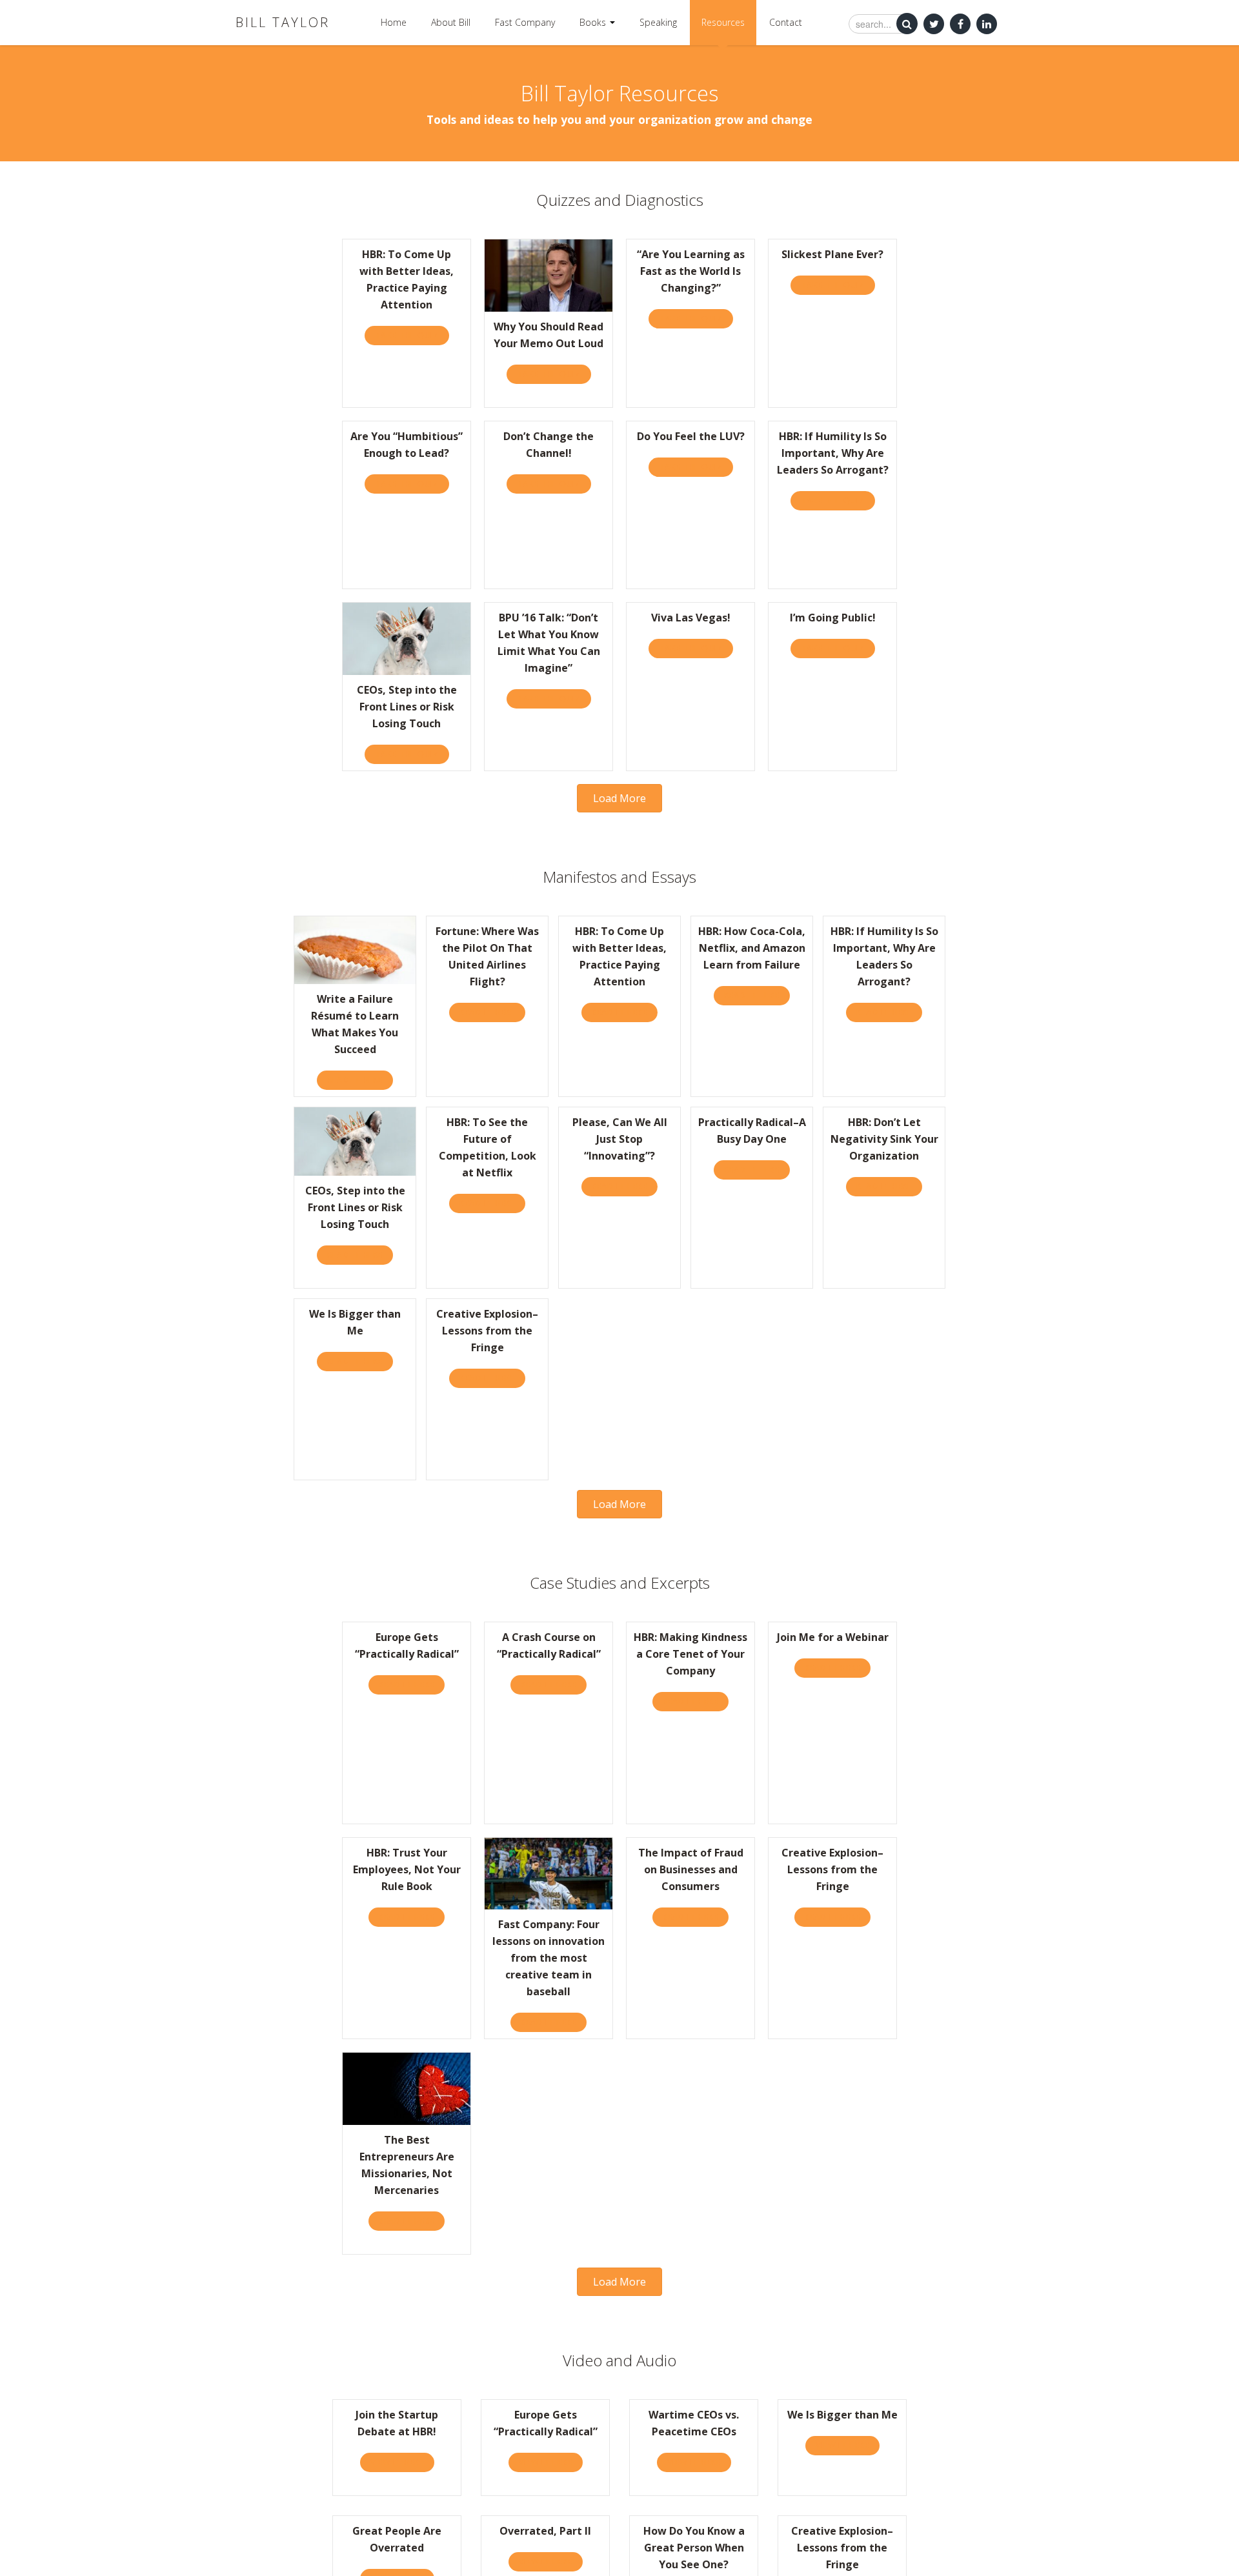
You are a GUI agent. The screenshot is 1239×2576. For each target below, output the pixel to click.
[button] (619, 798)
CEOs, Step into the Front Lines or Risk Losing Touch (407, 707)
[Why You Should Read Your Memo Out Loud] (549, 275)
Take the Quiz (412, 335)
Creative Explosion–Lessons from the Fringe (487, 1331)
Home (394, 22)
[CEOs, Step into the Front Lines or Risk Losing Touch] (407, 638)
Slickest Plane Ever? (832, 254)
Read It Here (360, 1080)
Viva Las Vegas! (691, 618)
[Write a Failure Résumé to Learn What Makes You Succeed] (355, 949)
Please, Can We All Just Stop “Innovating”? (620, 1139)
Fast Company (525, 22)
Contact (786, 22)
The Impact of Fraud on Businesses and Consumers (691, 1869)
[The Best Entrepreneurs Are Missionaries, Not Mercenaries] (407, 2088)
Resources (723, 22)
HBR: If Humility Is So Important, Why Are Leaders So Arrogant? (833, 453)
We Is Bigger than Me (842, 2415)
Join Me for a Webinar (833, 1637)
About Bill (451, 22)
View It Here (402, 2462)
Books (594, 22)
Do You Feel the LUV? (691, 436)
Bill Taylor (283, 22)
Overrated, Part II (545, 2531)
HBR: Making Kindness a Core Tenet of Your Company (690, 1654)
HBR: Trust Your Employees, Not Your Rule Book (407, 1869)
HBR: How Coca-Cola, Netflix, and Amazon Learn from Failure (752, 948)
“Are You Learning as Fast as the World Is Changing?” (691, 271)
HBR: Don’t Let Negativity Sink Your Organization (884, 1139)
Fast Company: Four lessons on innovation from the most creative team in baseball (549, 1958)
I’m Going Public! (833, 618)
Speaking (658, 22)
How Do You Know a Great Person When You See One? (694, 2548)
